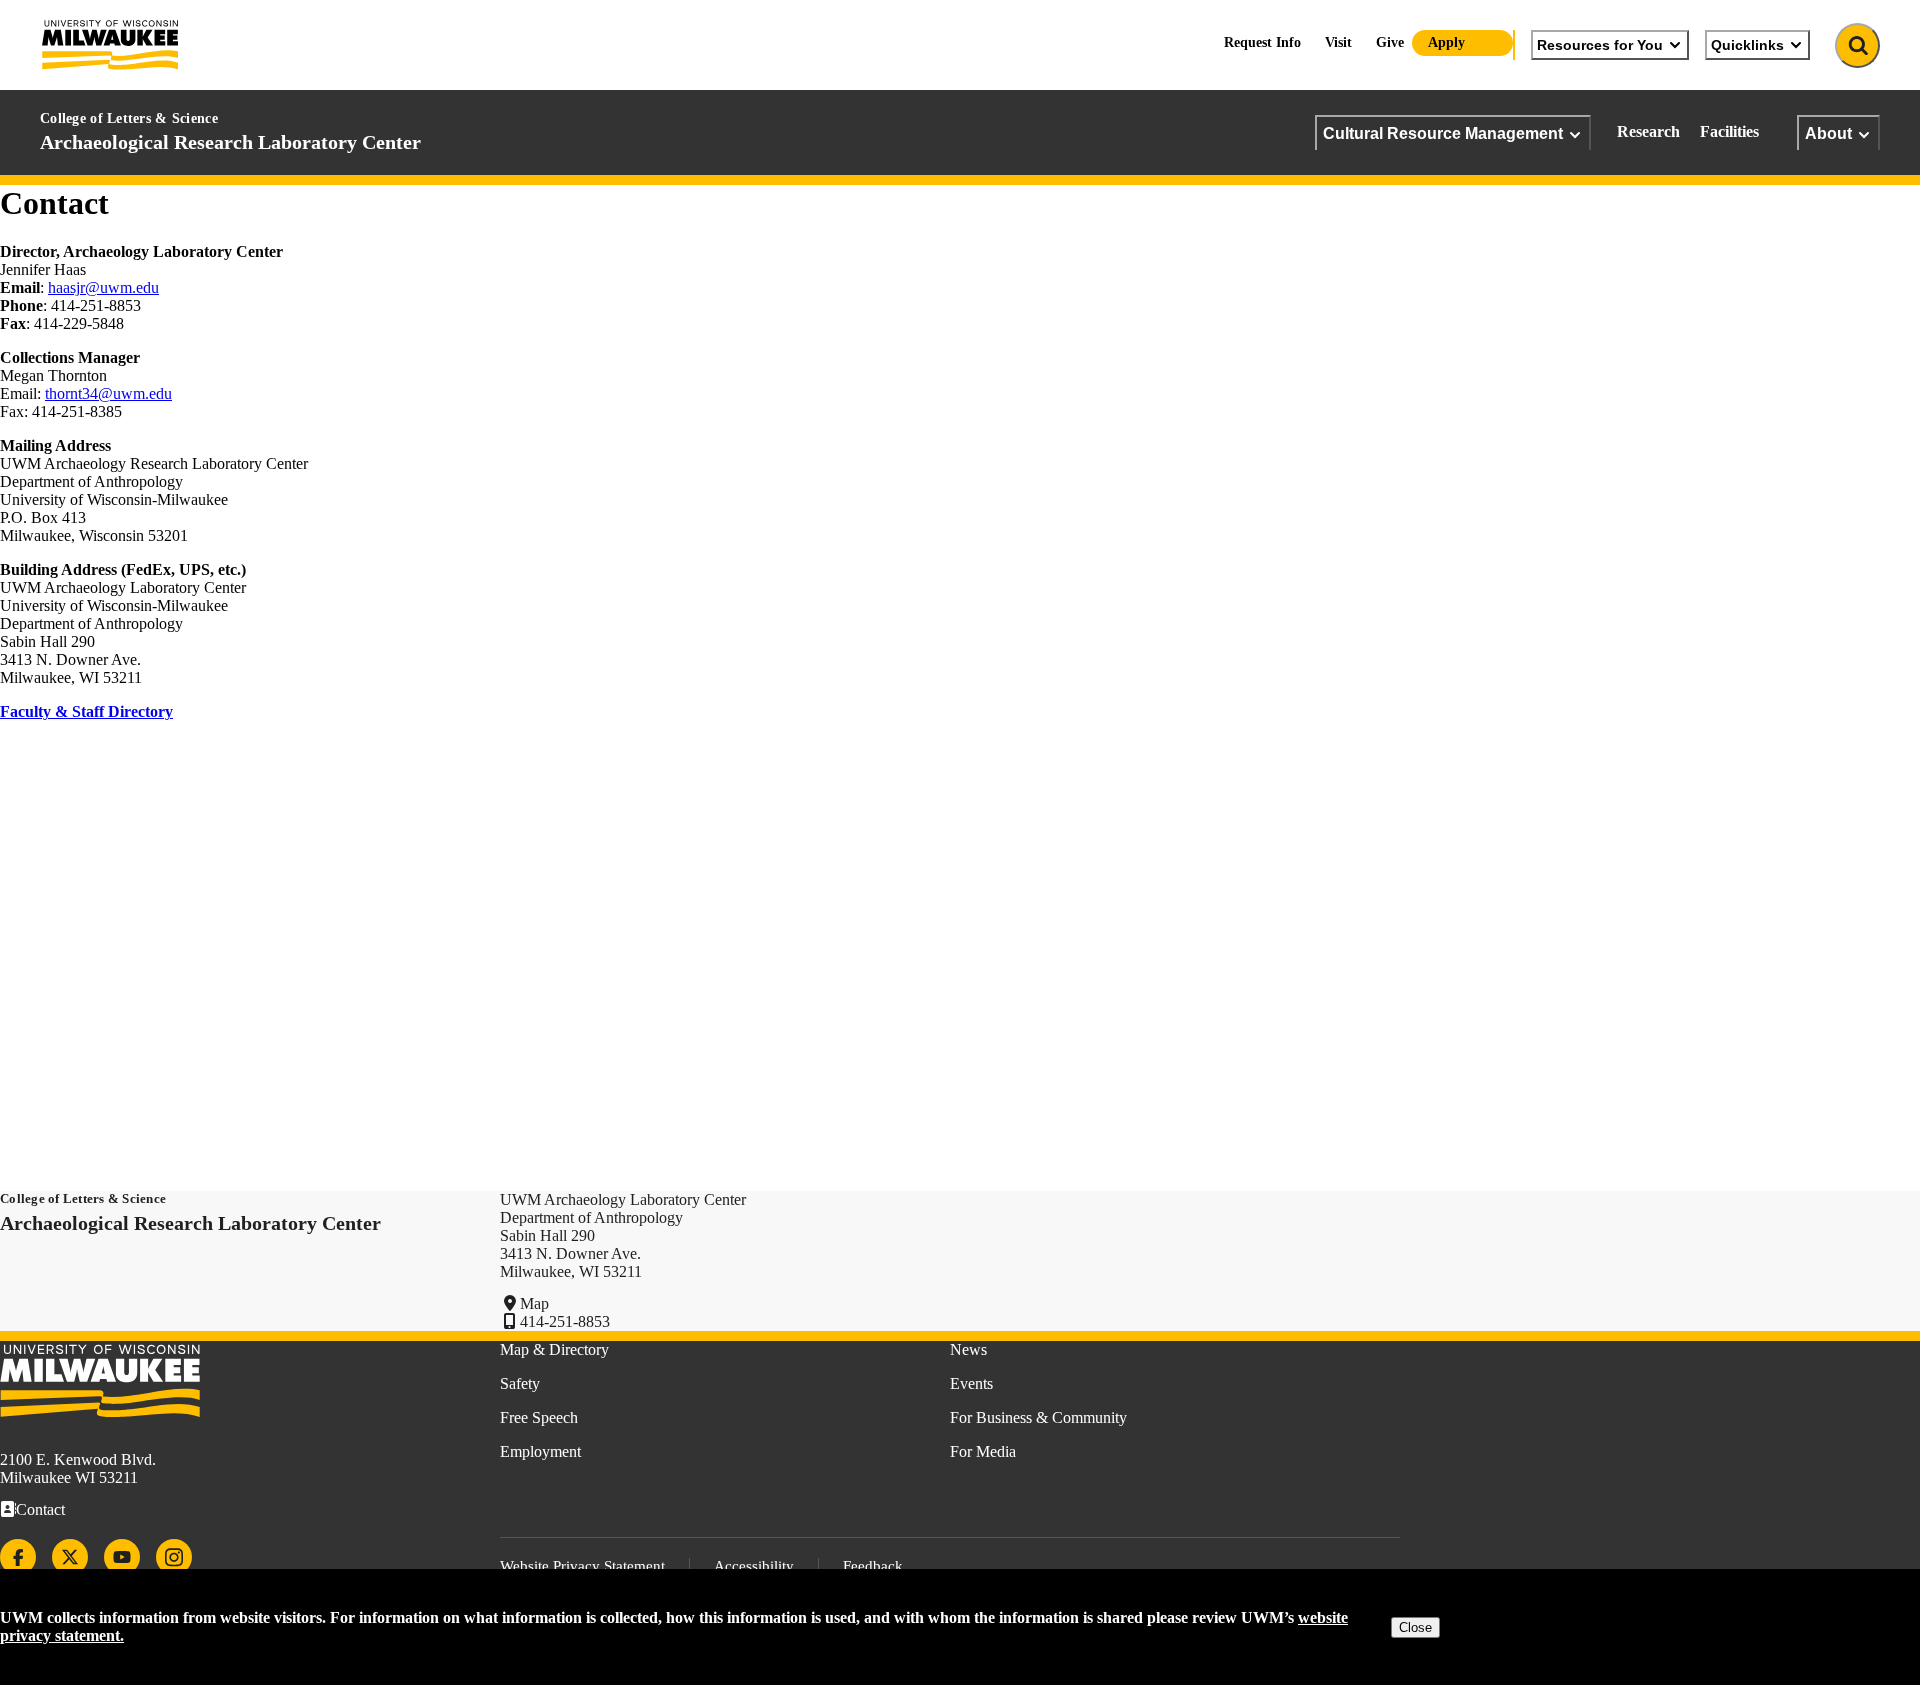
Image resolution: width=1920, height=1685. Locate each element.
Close (1415, 1627)
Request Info (1262, 42)
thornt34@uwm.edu (108, 393)
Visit (1338, 42)
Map (534, 1303)
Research (1648, 131)
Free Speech (539, 1417)
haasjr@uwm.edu (103, 287)
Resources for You (1600, 45)
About (1828, 133)
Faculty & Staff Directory (86, 711)
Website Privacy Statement (582, 1566)
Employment (540, 1451)
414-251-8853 (565, 1321)
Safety (520, 1383)
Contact (40, 1509)
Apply (1446, 42)
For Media (983, 1451)
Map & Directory (554, 1349)
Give (1390, 42)
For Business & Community (1038, 1417)
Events (971, 1383)
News (968, 1349)
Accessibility (754, 1566)
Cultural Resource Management (1443, 133)
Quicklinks (1747, 45)
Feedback (873, 1566)
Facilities (1729, 131)
